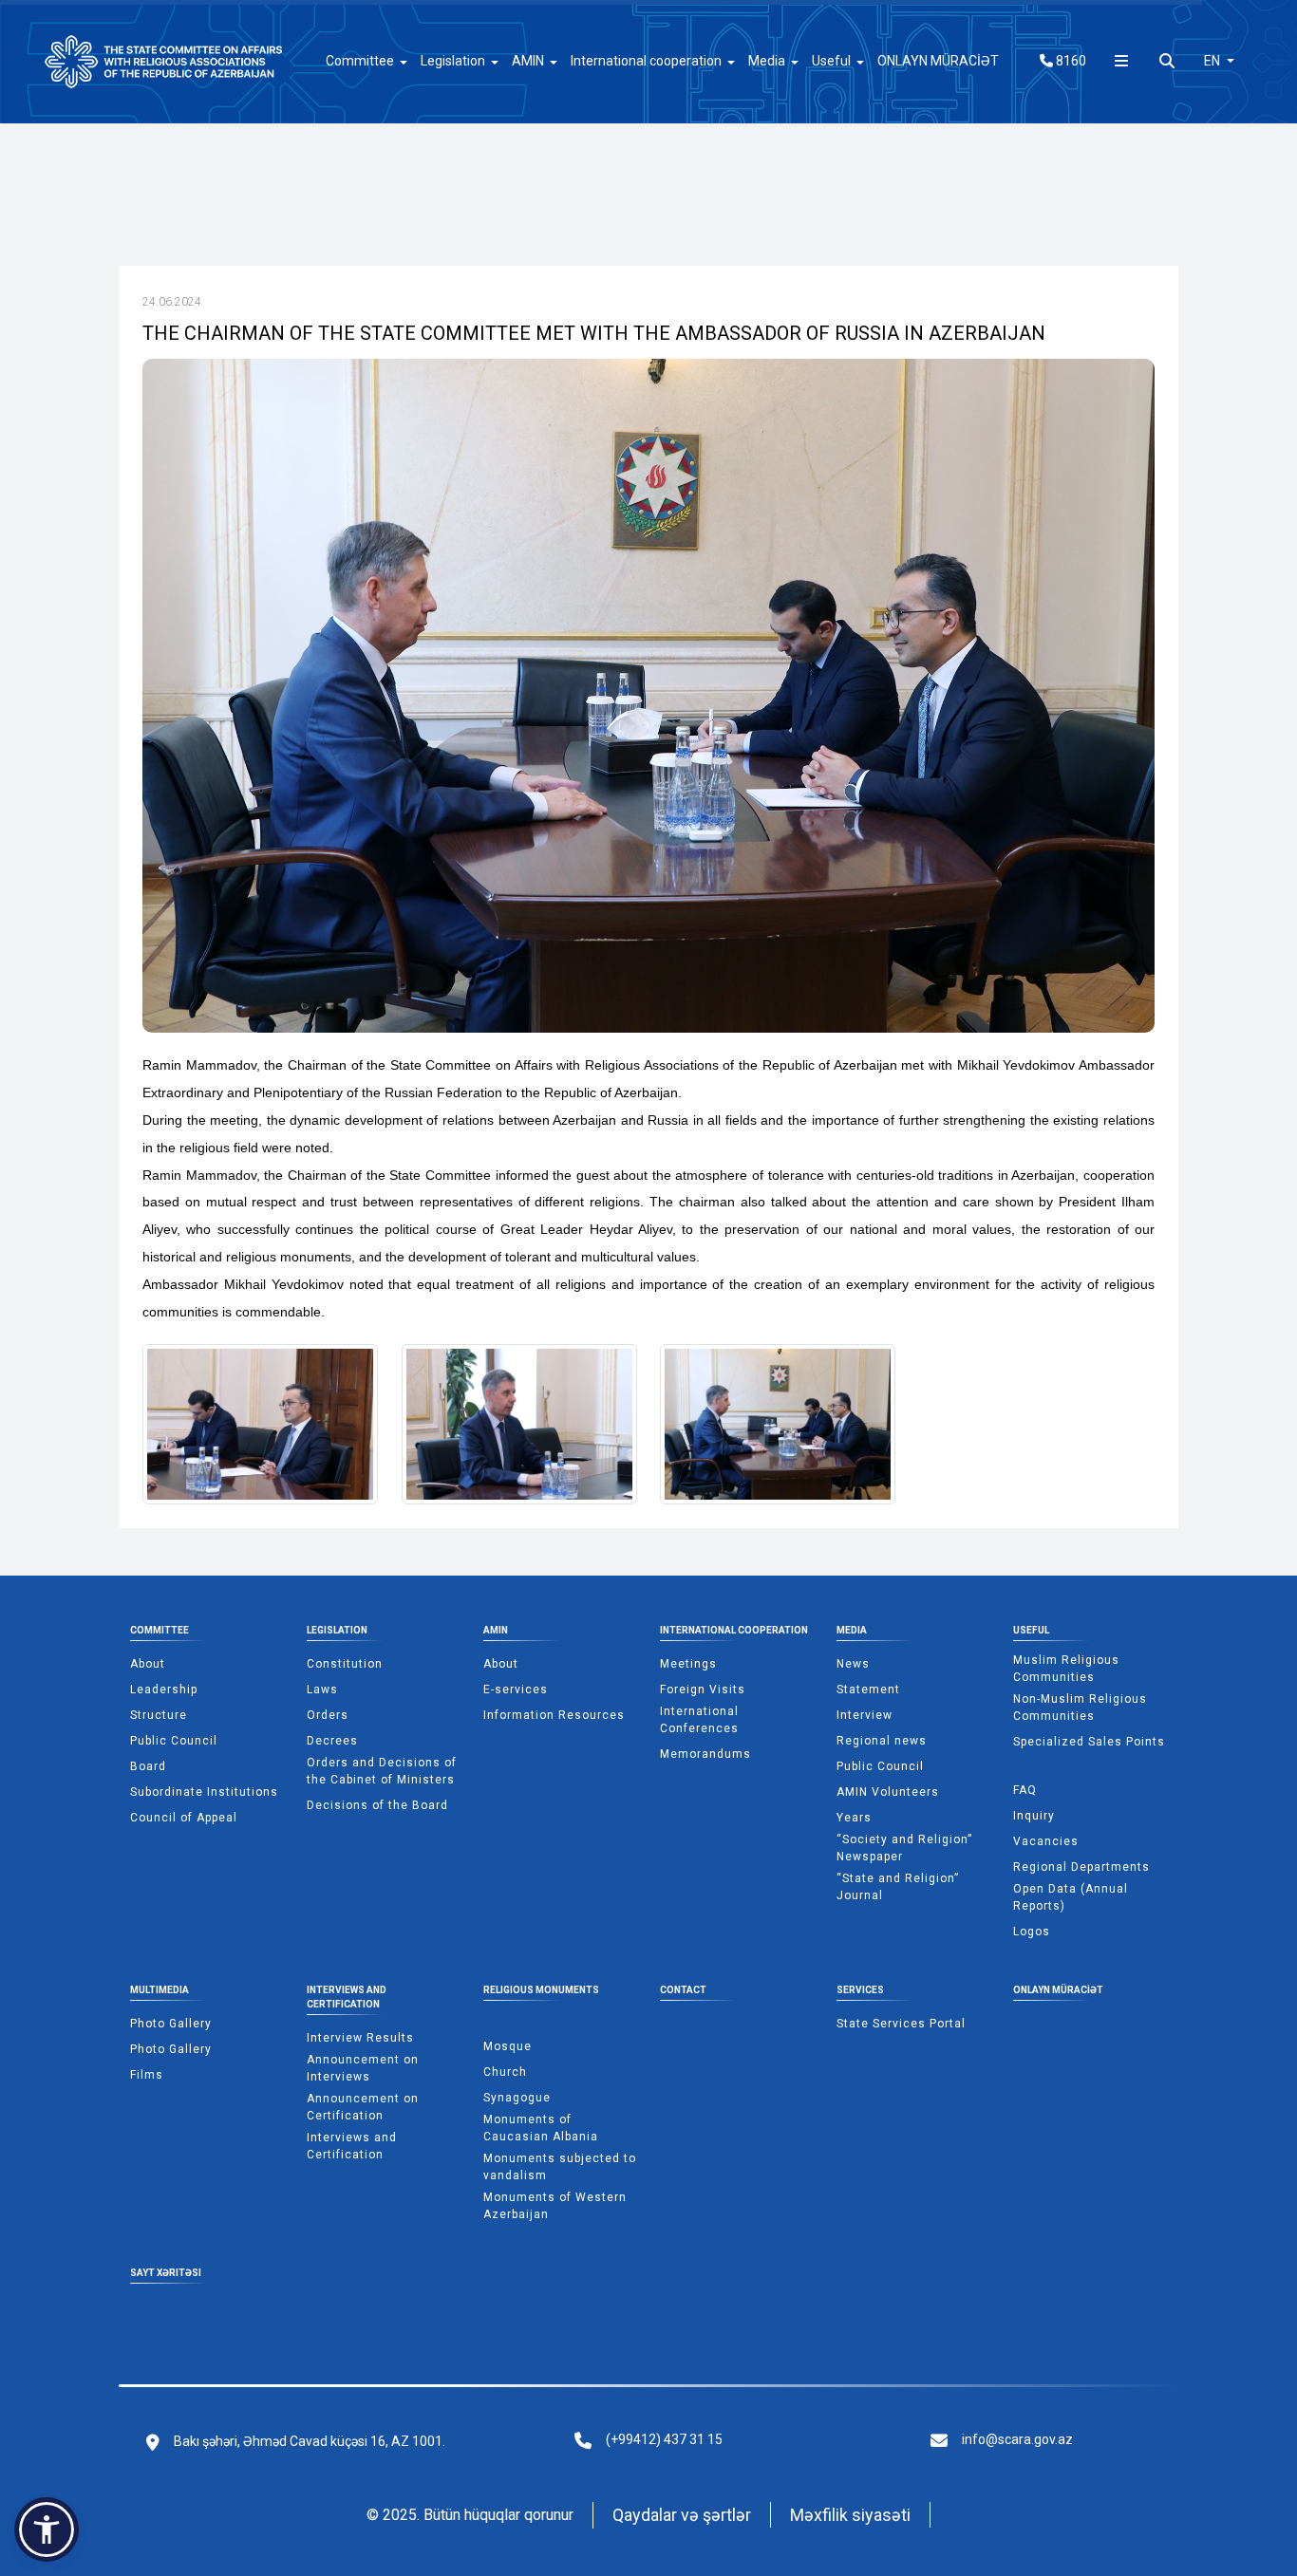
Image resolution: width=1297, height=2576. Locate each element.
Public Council (174, 1741)
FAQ (1025, 1790)
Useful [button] (831, 61)
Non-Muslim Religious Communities (1080, 1708)
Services (860, 1990)
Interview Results (360, 2038)
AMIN (496, 1630)
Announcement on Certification (363, 2107)
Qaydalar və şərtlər (682, 2515)
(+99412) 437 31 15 (664, 2439)
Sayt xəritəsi (166, 2273)
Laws (322, 1689)
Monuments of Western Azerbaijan (555, 2206)
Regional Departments (1081, 1867)
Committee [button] (360, 61)
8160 (1070, 61)
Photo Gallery (171, 2024)
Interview (865, 1715)
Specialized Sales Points (1089, 1742)
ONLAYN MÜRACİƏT (938, 61)
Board (148, 1766)
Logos (1032, 1932)
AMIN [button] (528, 61)
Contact (683, 1990)
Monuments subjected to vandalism (560, 2167)
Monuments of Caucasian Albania (541, 2128)
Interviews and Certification (347, 1997)
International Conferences (699, 1720)
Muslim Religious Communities (1066, 1669)
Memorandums (705, 1754)
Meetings (688, 1664)
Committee (160, 1630)
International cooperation (734, 1630)
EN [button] (1213, 61)
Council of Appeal (184, 1818)
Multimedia (160, 1990)
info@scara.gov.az (1017, 2439)
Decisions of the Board (377, 1805)
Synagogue (517, 2098)
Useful (1031, 1630)
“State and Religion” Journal (898, 1887)
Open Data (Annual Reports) (1071, 1897)
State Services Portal (901, 2024)
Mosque (508, 2046)
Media (852, 1630)
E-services (516, 1689)
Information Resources (554, 1715)
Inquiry (1034, 1816)
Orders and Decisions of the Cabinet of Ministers (382, 1771)
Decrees (332, 1741)
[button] (47, 2529)
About (148, 1664)
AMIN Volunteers (888, 1792)
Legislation (337, 1630)
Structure (159, 1715)
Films (147, 2075)
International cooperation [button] (646, 61)
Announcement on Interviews (363, 2068)
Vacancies (1046, 1841)
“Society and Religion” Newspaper (904, 1848)
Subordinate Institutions (204, 1792)
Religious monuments (541, 1990)
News (853, 1664)
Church (505, 2072)
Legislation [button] (453, 61)
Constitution (345, 1664)
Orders (328, 1715)
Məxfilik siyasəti (850, 2515)
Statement (868, 1689)
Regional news (882, 1741)
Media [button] (767, 61)
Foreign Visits (703, 1689)
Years (854, 1818)
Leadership (164, 1689)
